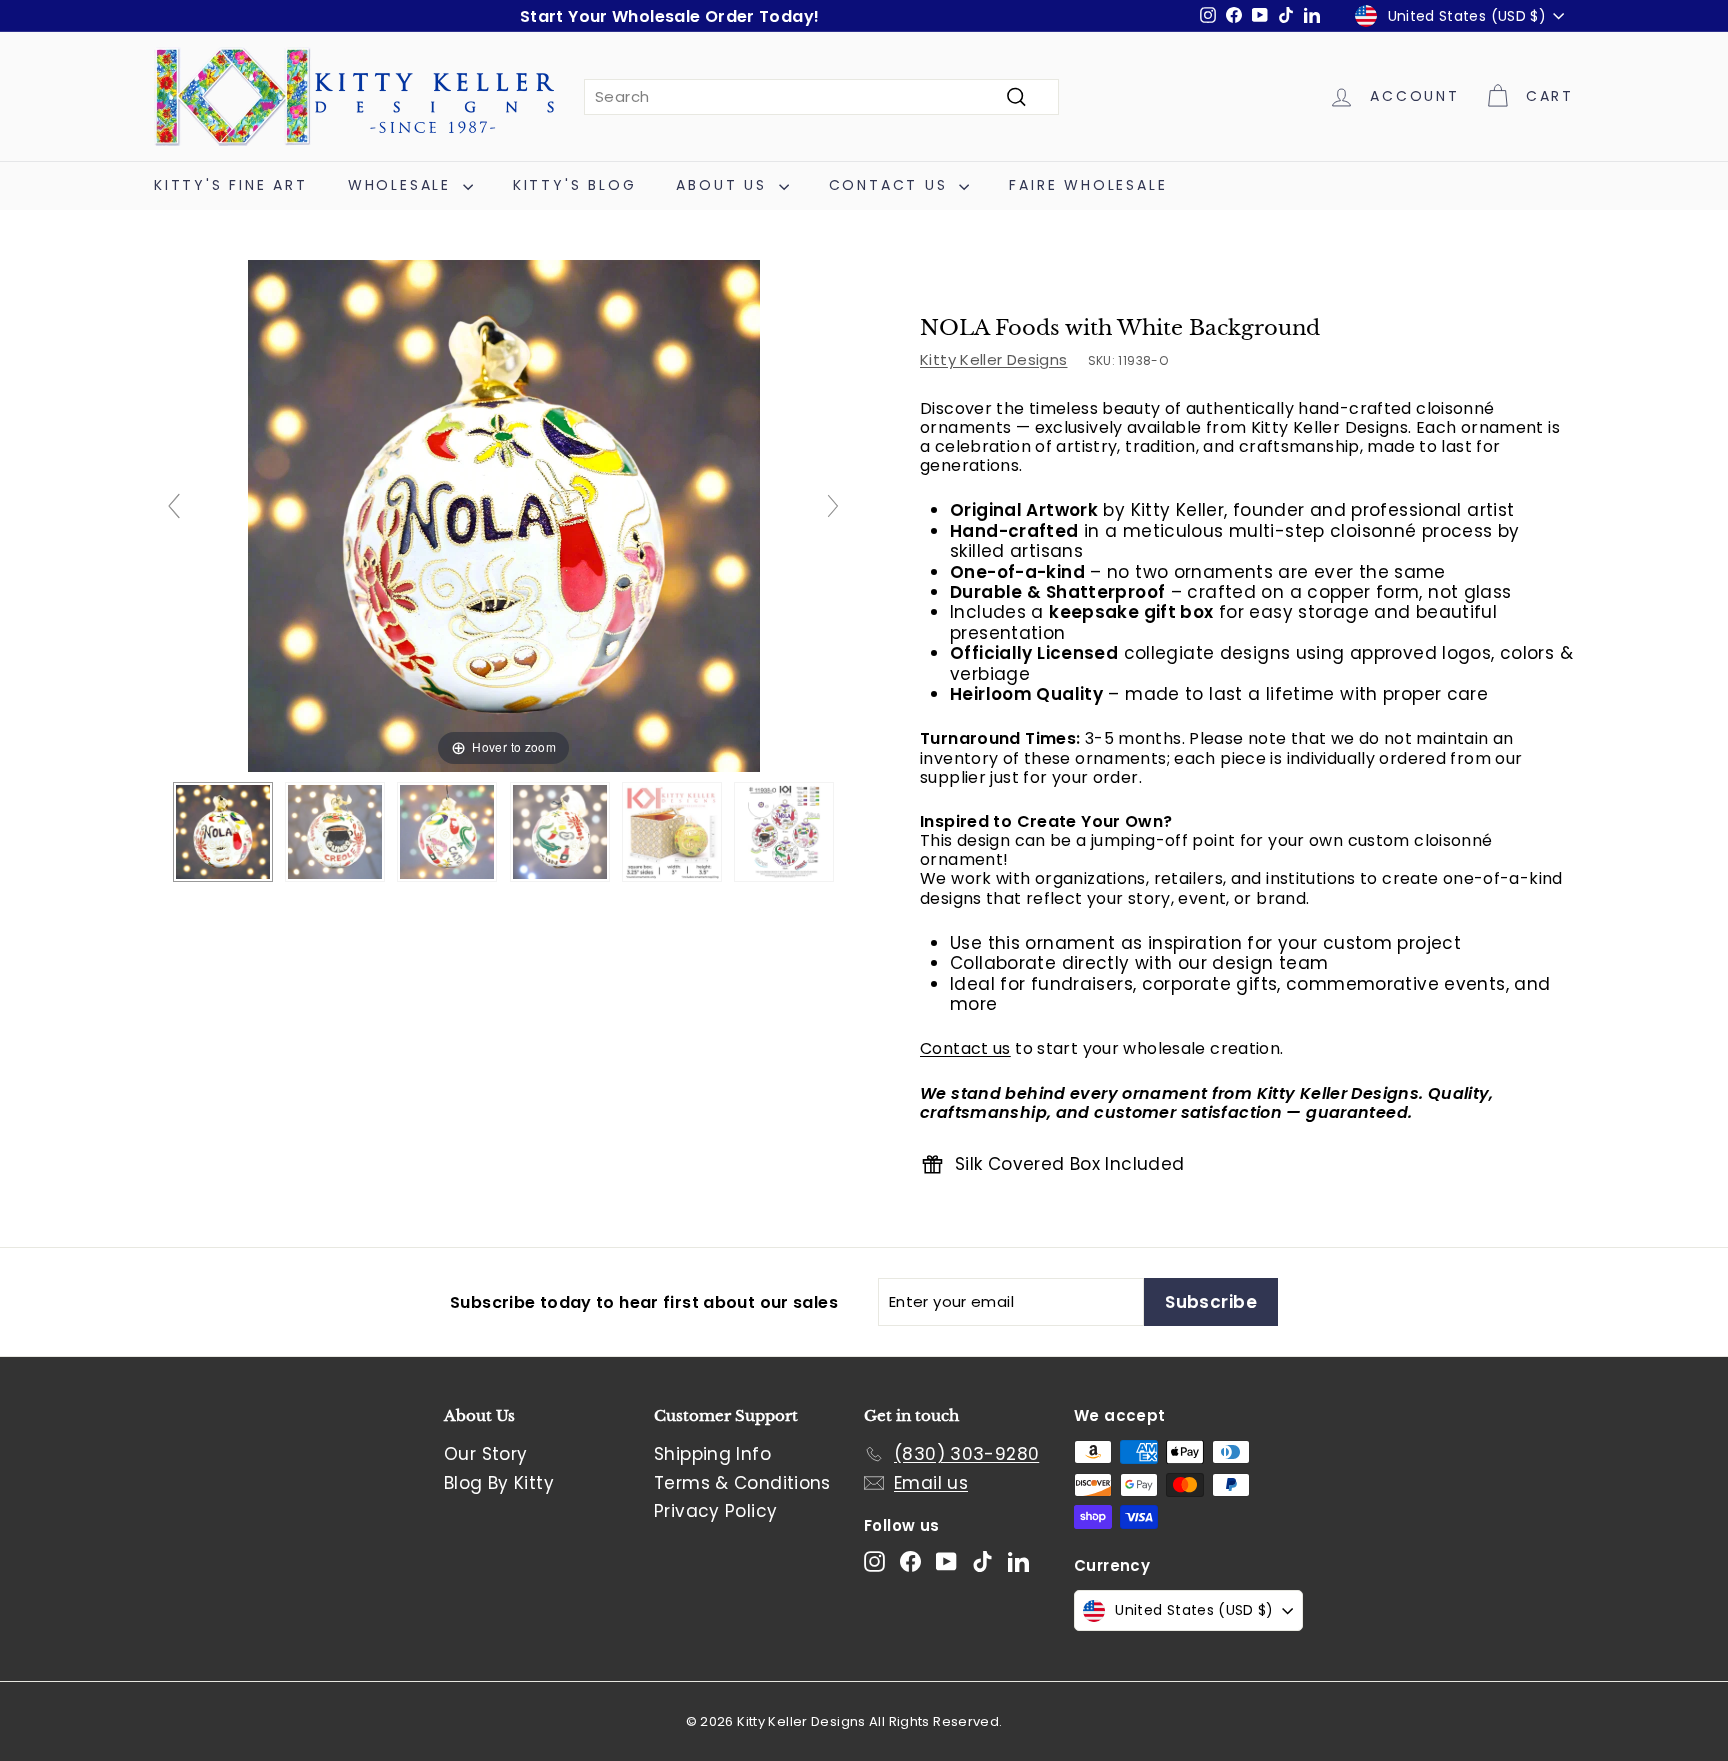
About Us (724, 185)
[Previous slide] (174, 506)
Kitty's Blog (575, 185)
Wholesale (403, 185)
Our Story (485, 1454)
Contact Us (892, 185)
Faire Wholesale (1088, 185)
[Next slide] (833, 506)
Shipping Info (712, 1454)
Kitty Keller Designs (994, 359)
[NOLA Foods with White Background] (223, 832)
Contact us (965, 1049)
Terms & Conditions (742, 1483)
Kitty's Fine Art (231, 185)
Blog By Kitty (499, 1483)
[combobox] (821, 97)
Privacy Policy (715, 1511)
